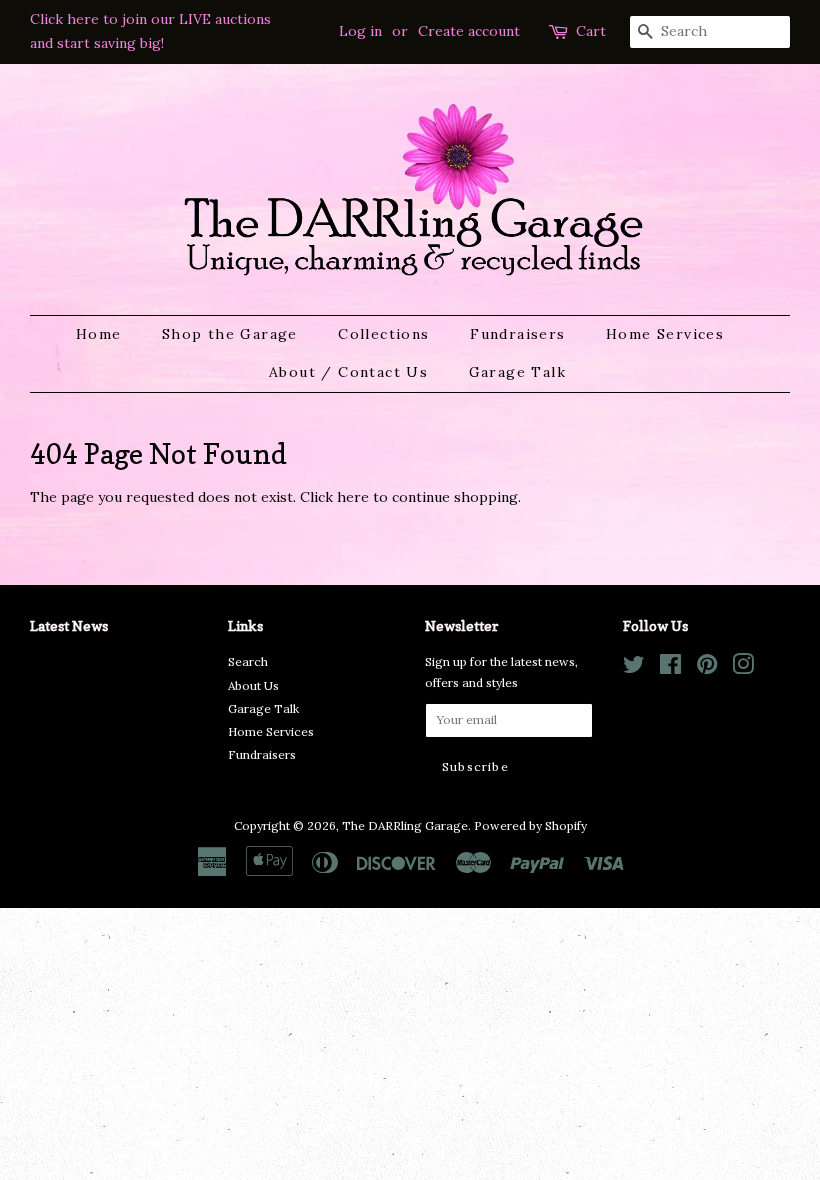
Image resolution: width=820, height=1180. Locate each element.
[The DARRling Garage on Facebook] (670, 668)
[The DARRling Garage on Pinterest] (707, 668)
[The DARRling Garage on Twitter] (634, 668)
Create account (469, 31)
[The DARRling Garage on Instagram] (743, 668)
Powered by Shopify (530, 825)
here (353, 497)
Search (248, 661)
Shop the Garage (230, 334)
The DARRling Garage (405, 825)
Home (99, 334)
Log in (360, 31)
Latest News (69, 625)
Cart (591, 31)
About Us (253, 685)
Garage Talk (517, 372)
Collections (383, 334)
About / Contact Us (348, 372)
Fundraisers (517, 334)
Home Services (665, 334)
